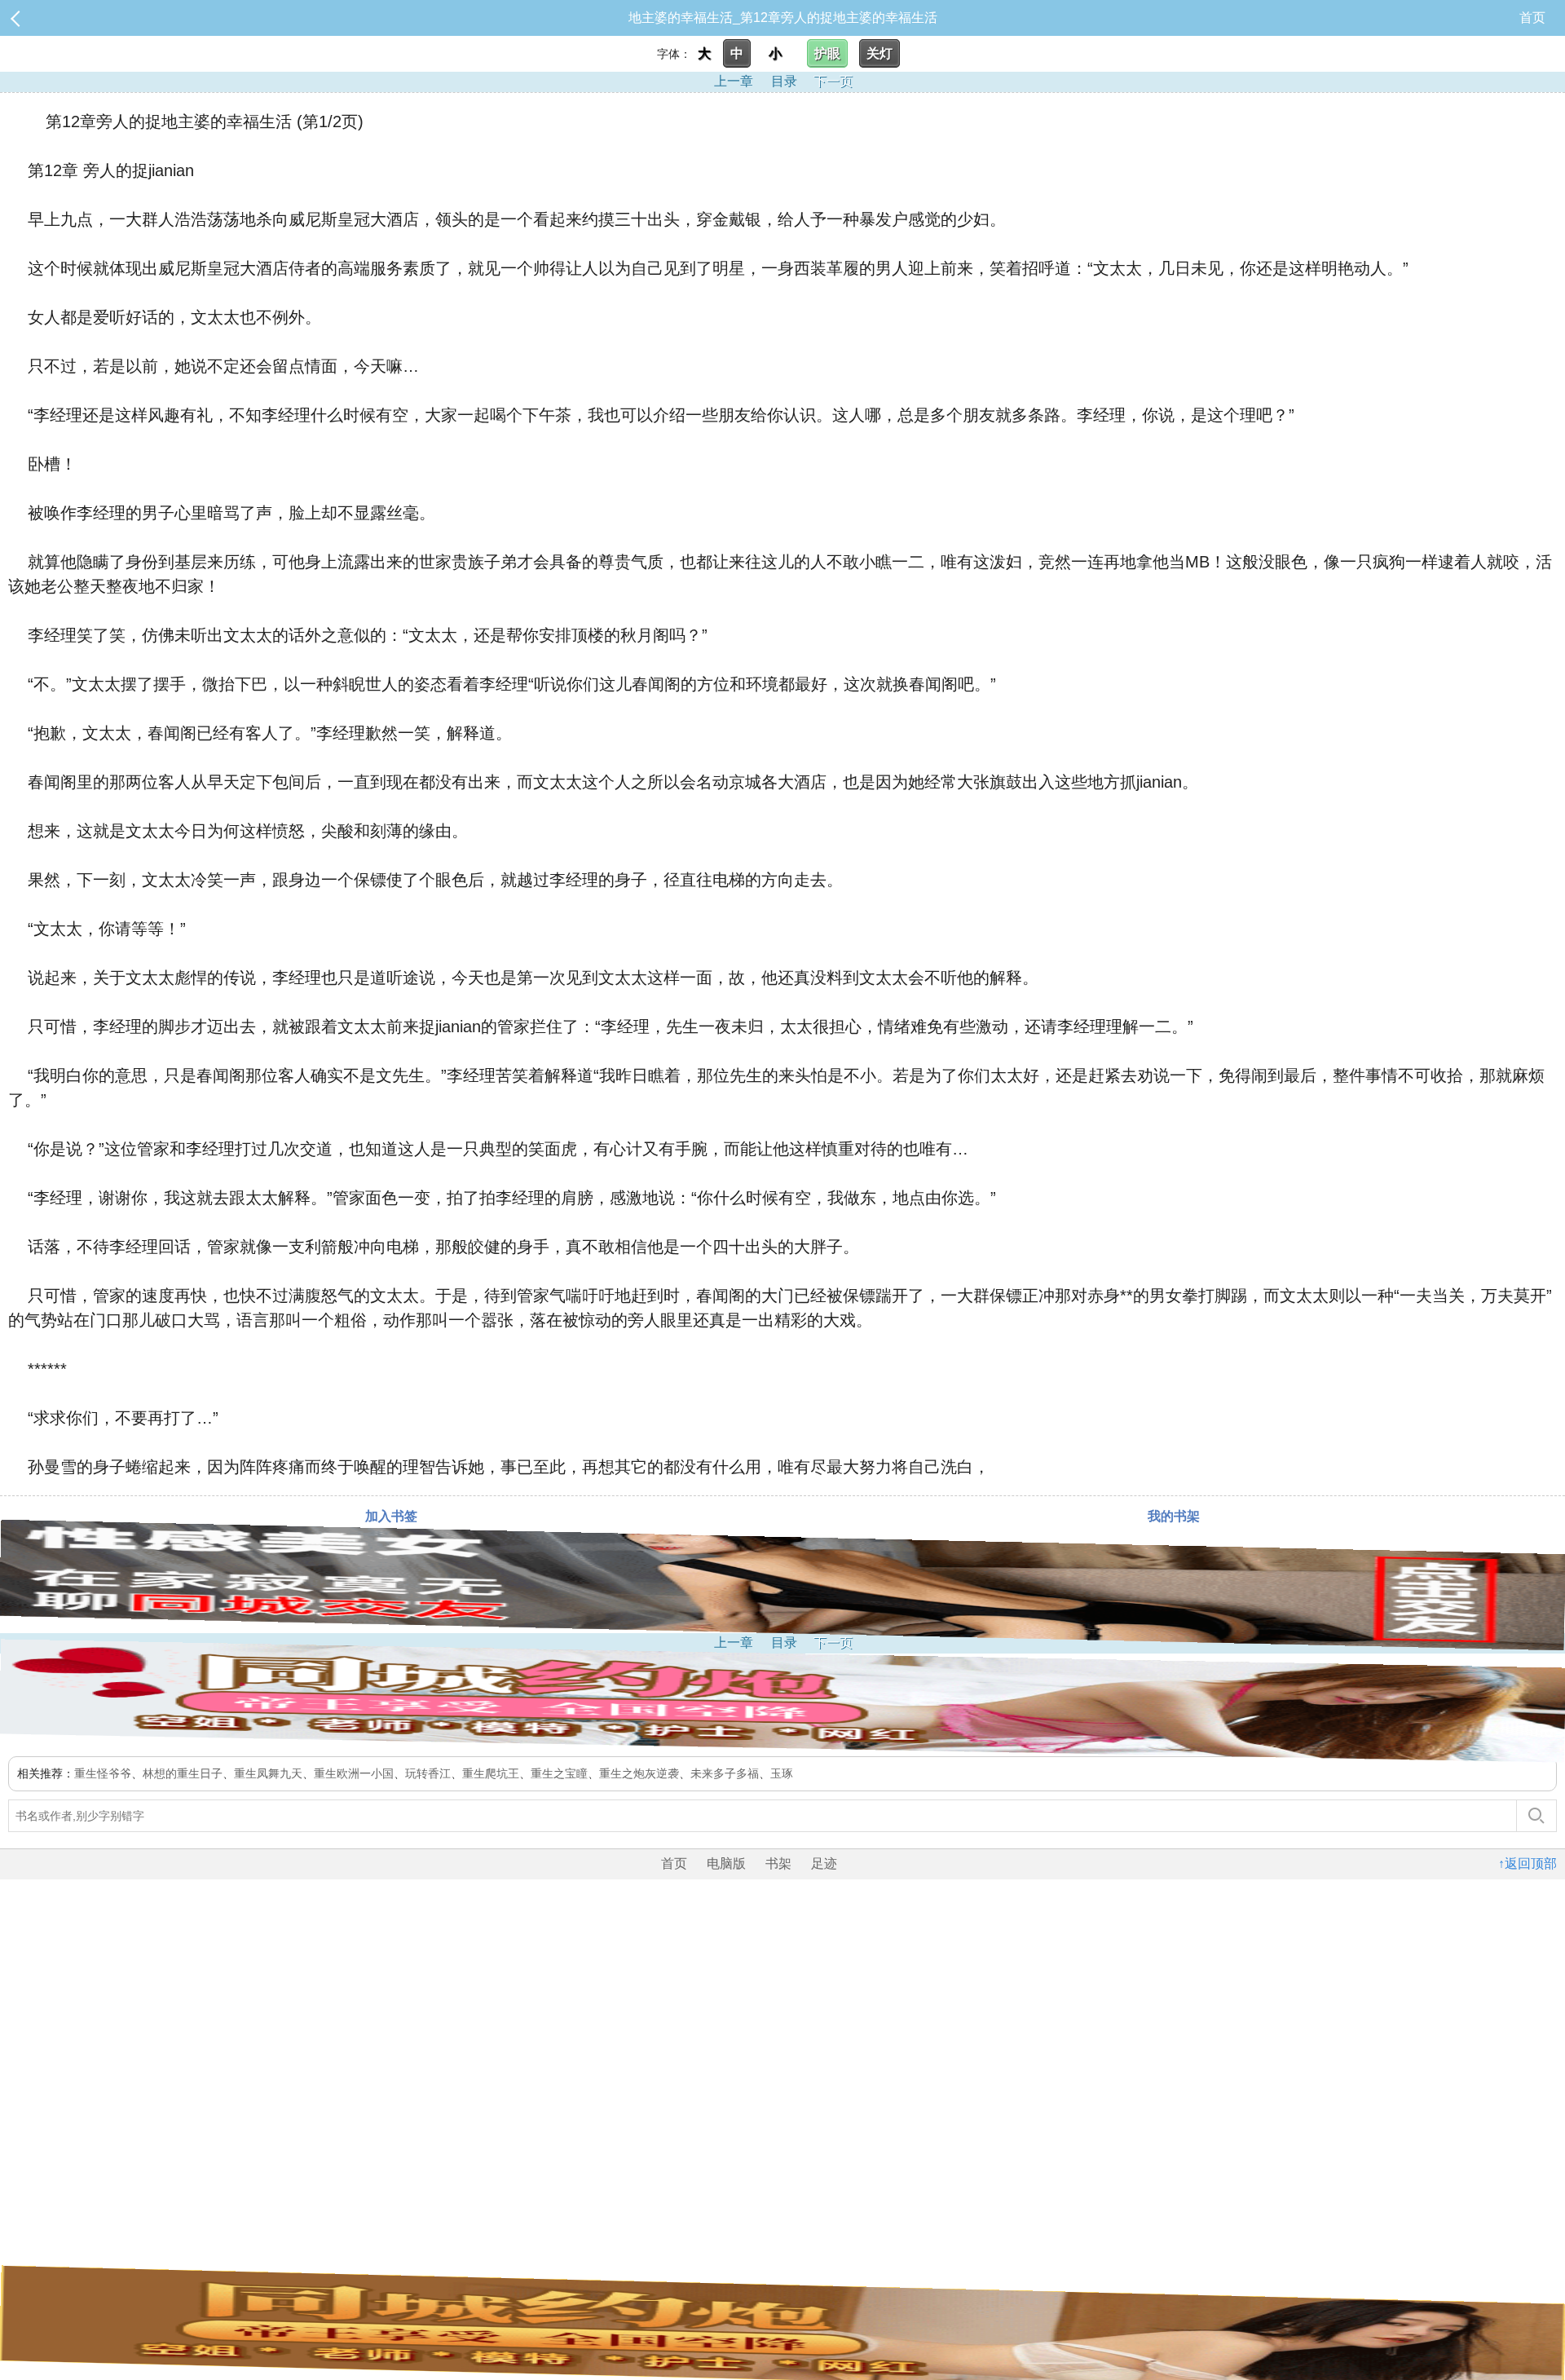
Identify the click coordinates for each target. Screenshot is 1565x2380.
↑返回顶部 (1528, 1863)
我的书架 (1174, 1516)
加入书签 (391, 1516)
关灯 (879, 53)
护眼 (827, 53)
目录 (784, 81)
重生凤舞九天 (268, 1773)
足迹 (824, 1863)
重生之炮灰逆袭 (639, 1773)
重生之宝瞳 (559, 1773)
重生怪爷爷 (103, 1773)
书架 (778, 1863)
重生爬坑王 (491, 1773)
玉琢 (782, 1773)
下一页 (833, 81)
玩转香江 (428, 1773)
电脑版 (726, 1863)
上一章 (734, 81)
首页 (1532, 18)
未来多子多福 (725, 1773)
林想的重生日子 (183, 1773)
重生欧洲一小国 (354, 1773)
